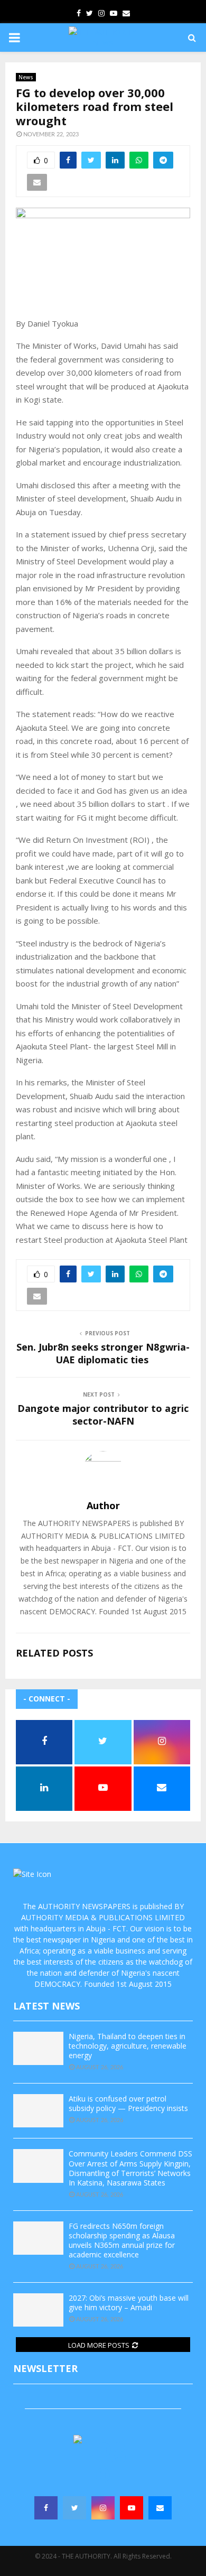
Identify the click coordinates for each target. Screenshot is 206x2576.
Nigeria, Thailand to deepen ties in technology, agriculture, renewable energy (128, 2046)
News (26, 77)
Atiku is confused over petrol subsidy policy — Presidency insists (128, 2103)
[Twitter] (74, 2508)
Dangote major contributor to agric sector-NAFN (103, 1415)
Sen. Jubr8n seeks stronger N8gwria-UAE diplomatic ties (103, 1353)
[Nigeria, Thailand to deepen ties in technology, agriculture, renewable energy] (38, 2048)
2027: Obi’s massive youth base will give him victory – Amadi (129, 2303)
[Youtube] (132, 2508)
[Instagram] (103, 2508)
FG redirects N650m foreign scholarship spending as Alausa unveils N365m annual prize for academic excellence (122, 2240)
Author (103, 1506)
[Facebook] (46, 2508)
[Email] (160, 2508)
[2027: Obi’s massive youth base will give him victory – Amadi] (38, 2310)
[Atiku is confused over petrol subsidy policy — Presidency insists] (38, 2111)
